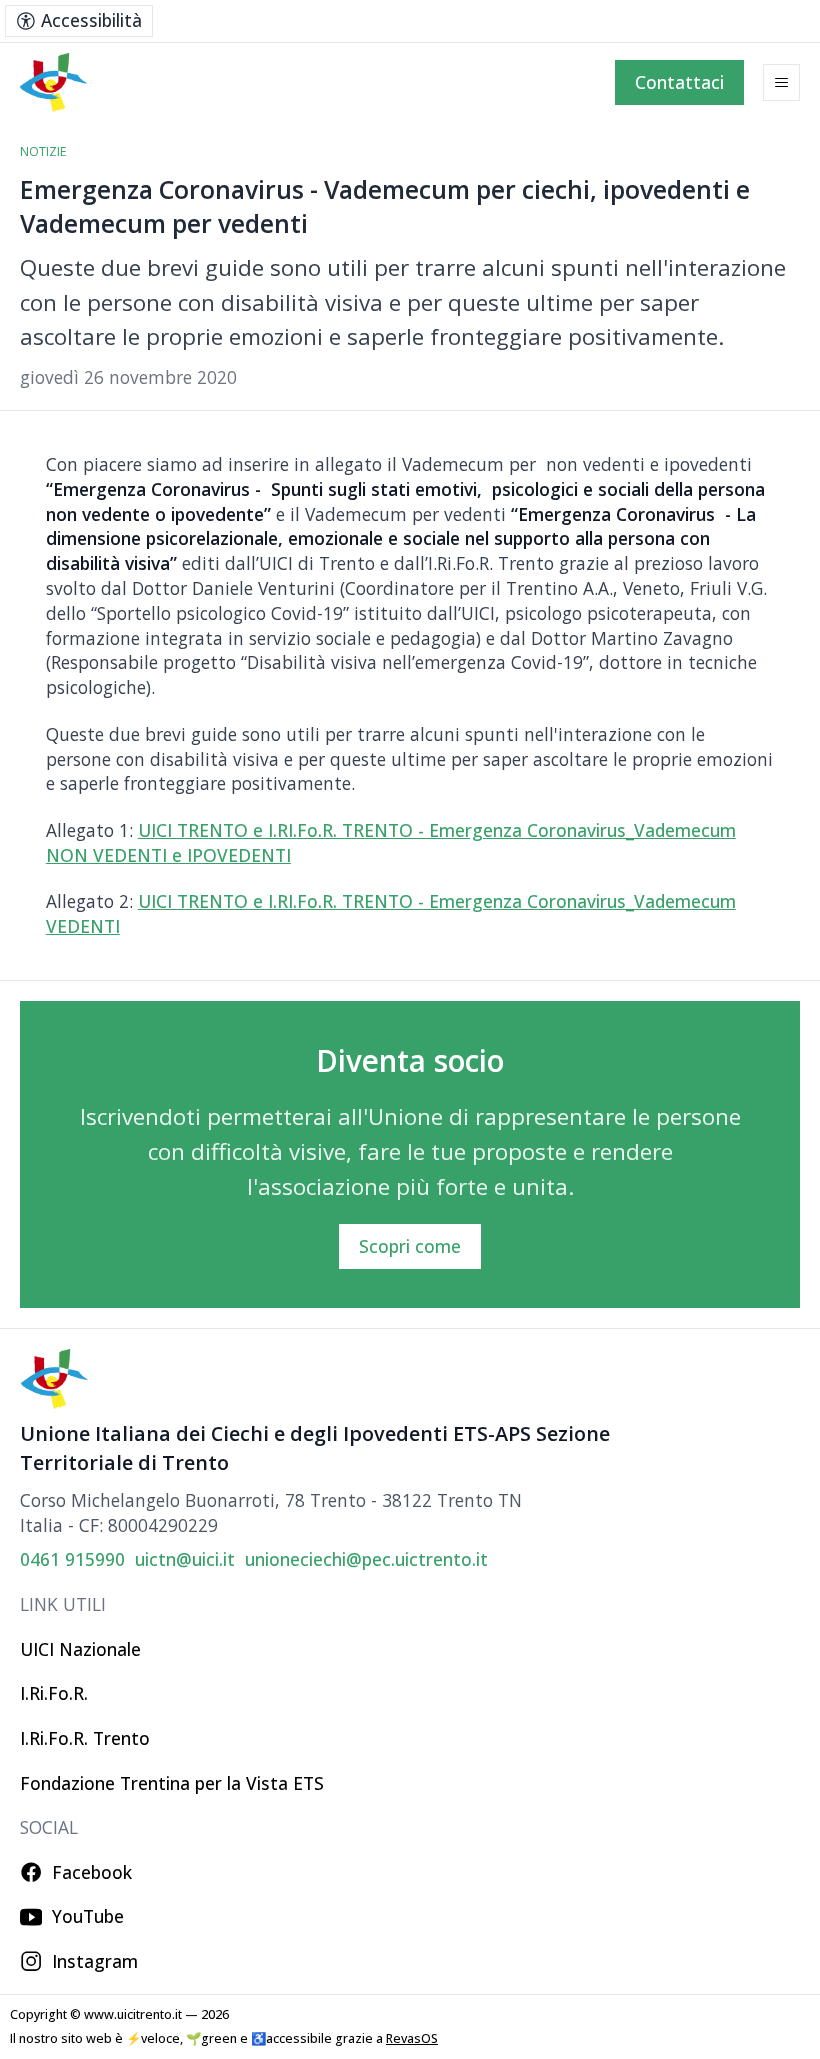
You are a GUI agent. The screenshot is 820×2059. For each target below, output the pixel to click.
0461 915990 (72, 1559)
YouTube (88, 1916)
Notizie (43, 151)
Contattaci (679, 82)
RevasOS (412, 2038)
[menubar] (79, 21)
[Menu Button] (781, 82)
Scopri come (410, 1246)
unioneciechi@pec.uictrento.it (366, 1559)
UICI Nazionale (80, 1649)
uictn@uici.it (185, 1559)
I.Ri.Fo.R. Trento (85, 1738)
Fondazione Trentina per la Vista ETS (172, 1783)
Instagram (95, 1961)
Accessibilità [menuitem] (91, 20)
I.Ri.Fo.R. (54, 1693)
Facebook (92, 1872)
